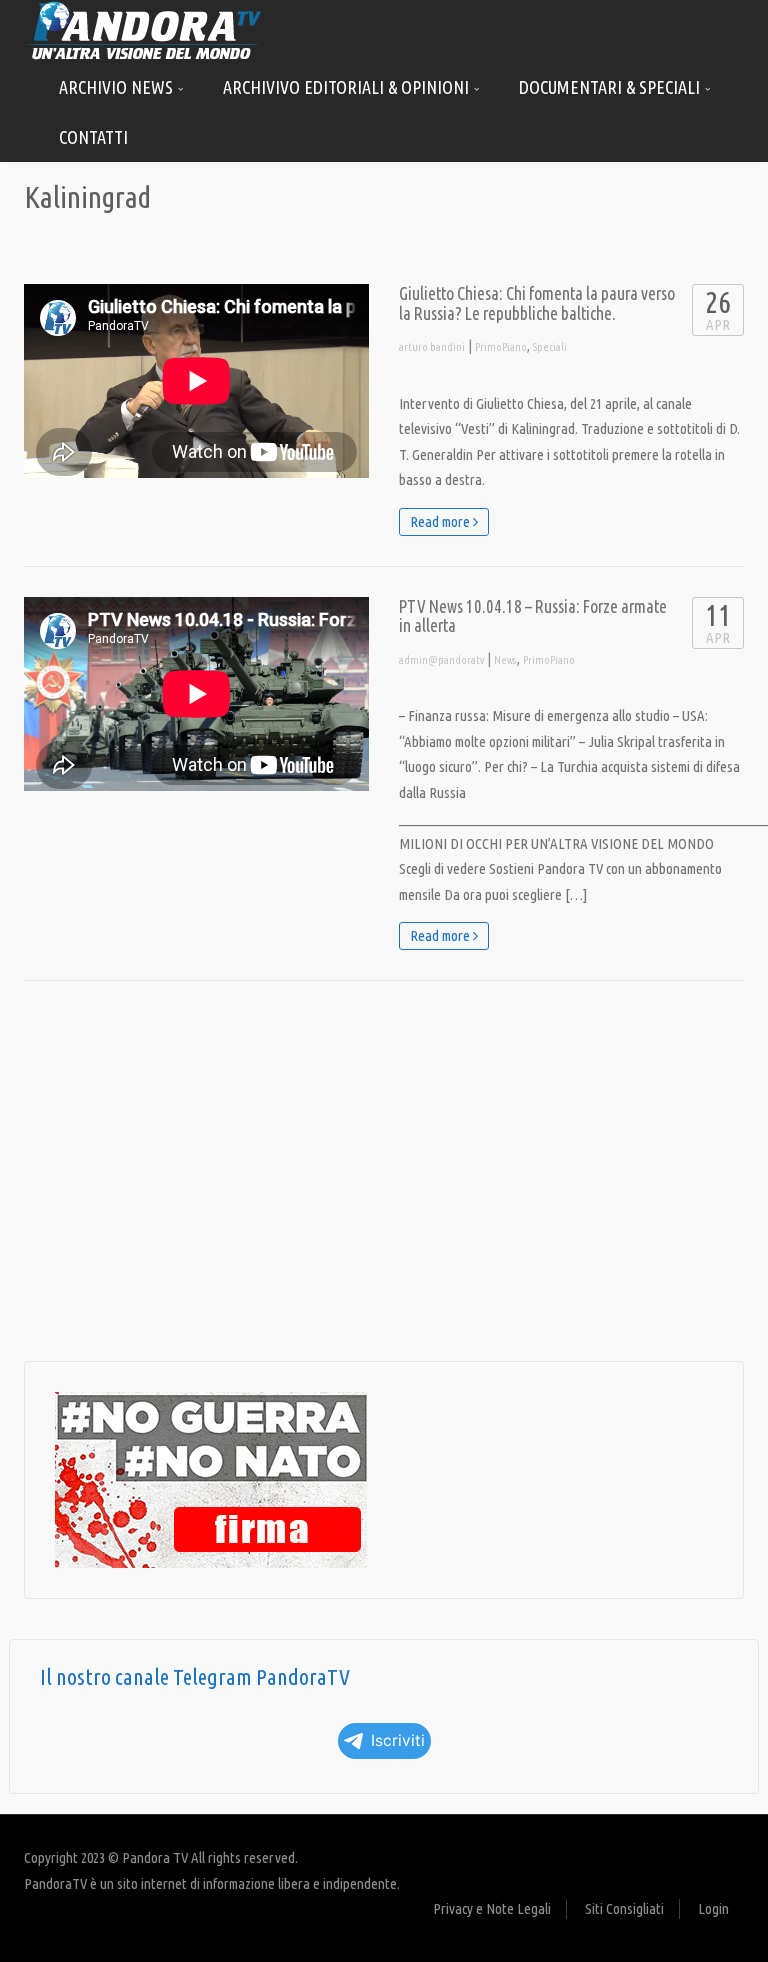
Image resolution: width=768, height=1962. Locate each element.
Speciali (550, 347)
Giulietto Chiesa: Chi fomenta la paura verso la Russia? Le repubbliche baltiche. (537, 303)
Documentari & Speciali (611, 87)
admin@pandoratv (441, 660)
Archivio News (118, 87)
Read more (441, 521)
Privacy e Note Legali (492, 1908)
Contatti (93, 137)
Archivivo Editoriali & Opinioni (348, 87)
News (505, 660)
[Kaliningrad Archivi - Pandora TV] (144, 29)
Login (713, 1908)
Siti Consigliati (624, 1908)
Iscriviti (398, 1740)
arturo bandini (432, 347)
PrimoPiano (501, 347)
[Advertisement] (384, 1171)
